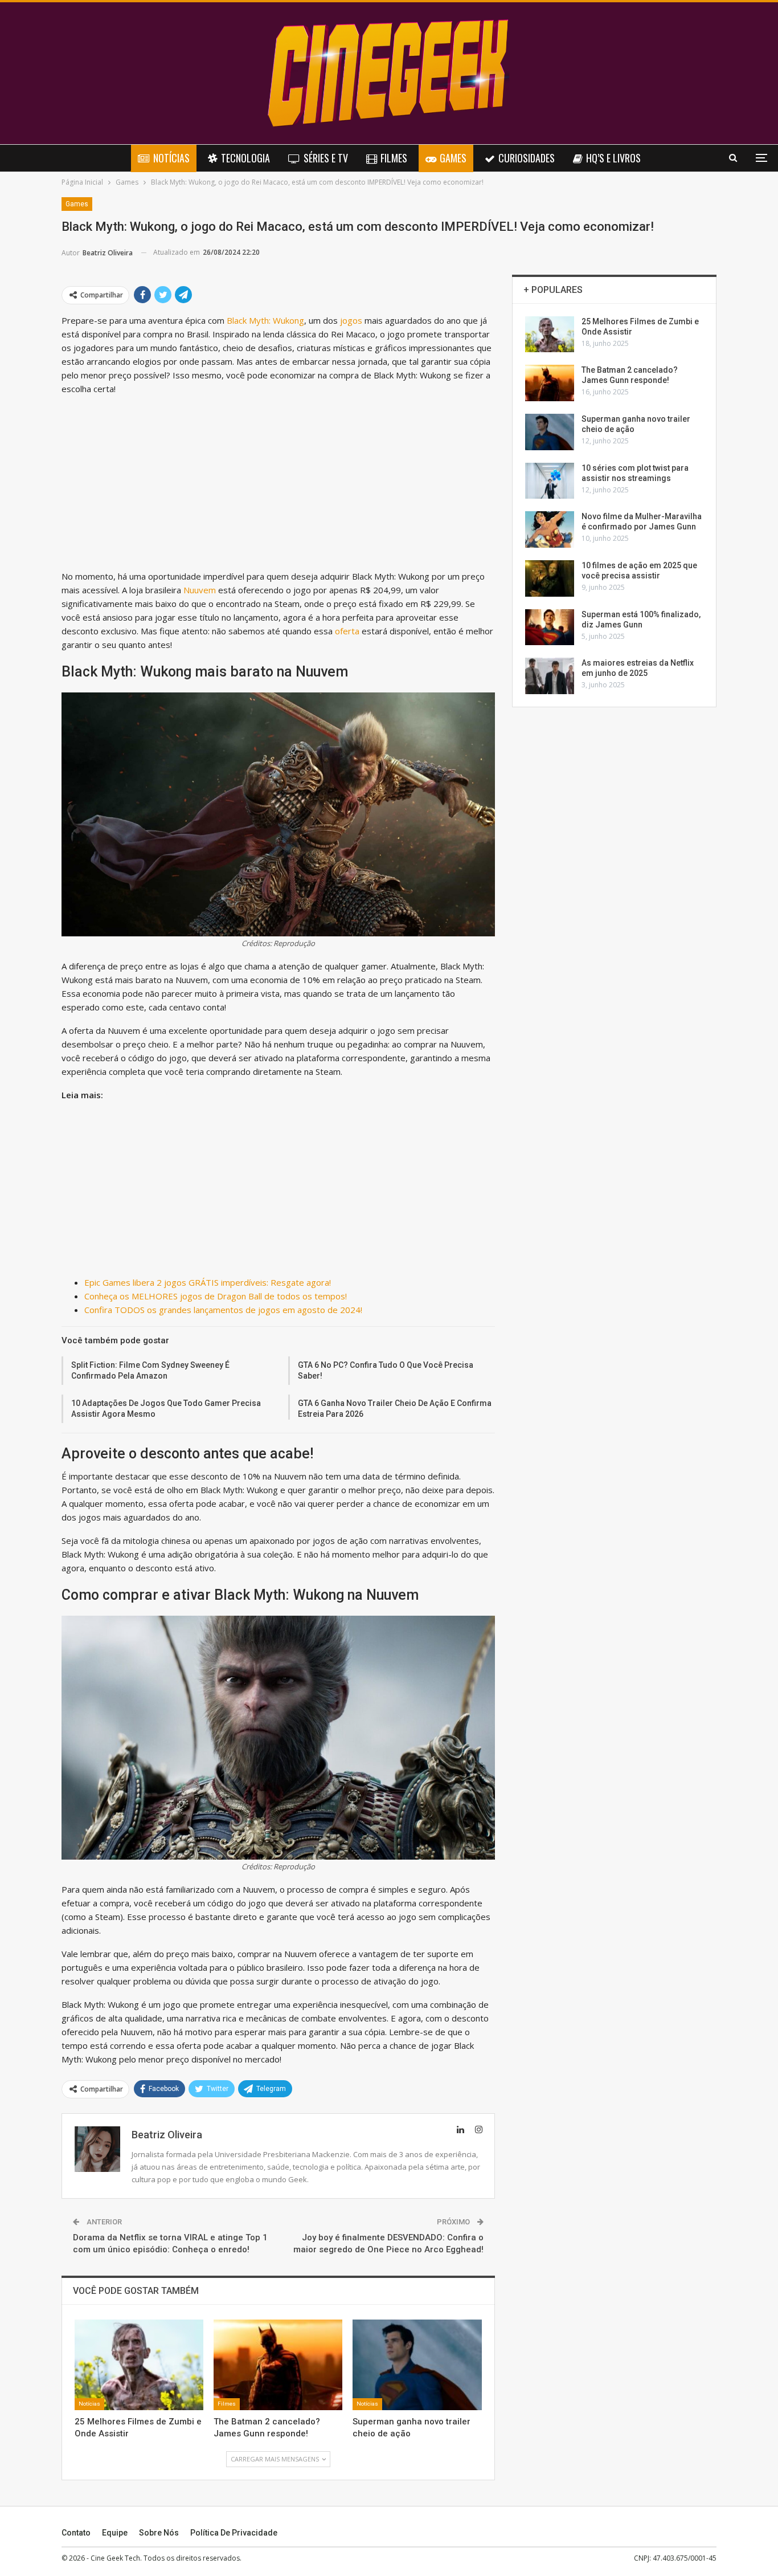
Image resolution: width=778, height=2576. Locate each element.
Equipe (115, 2533)
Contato (76, 2533)
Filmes (394, 158)
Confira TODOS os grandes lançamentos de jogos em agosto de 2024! (223, 1310)
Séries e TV (326, 158)
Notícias (171, 158)
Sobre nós (159, 2533)
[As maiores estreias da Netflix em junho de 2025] (550, 676)
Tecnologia (245, 158)
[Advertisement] (278, 485)
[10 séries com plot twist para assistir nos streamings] (550, 481)
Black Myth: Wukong (265, 320)
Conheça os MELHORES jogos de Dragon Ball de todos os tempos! (216, 1296)
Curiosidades (527, 158)
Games (453, 158)
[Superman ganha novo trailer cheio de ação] (417, 2365)
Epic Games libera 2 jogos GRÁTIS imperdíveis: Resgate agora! (208, 1282)
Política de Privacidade (234, 2533)
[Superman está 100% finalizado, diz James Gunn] (550, 627)
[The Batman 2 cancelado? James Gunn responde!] (278, 2365)
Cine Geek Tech (115, 2558)
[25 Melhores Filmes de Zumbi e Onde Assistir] (139, 2365)
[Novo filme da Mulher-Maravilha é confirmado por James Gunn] (550, 529)
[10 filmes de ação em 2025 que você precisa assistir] (550, 578)
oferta (347, 631)
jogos (350, 320)
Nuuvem (200, 590)
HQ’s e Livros (613, 158)
